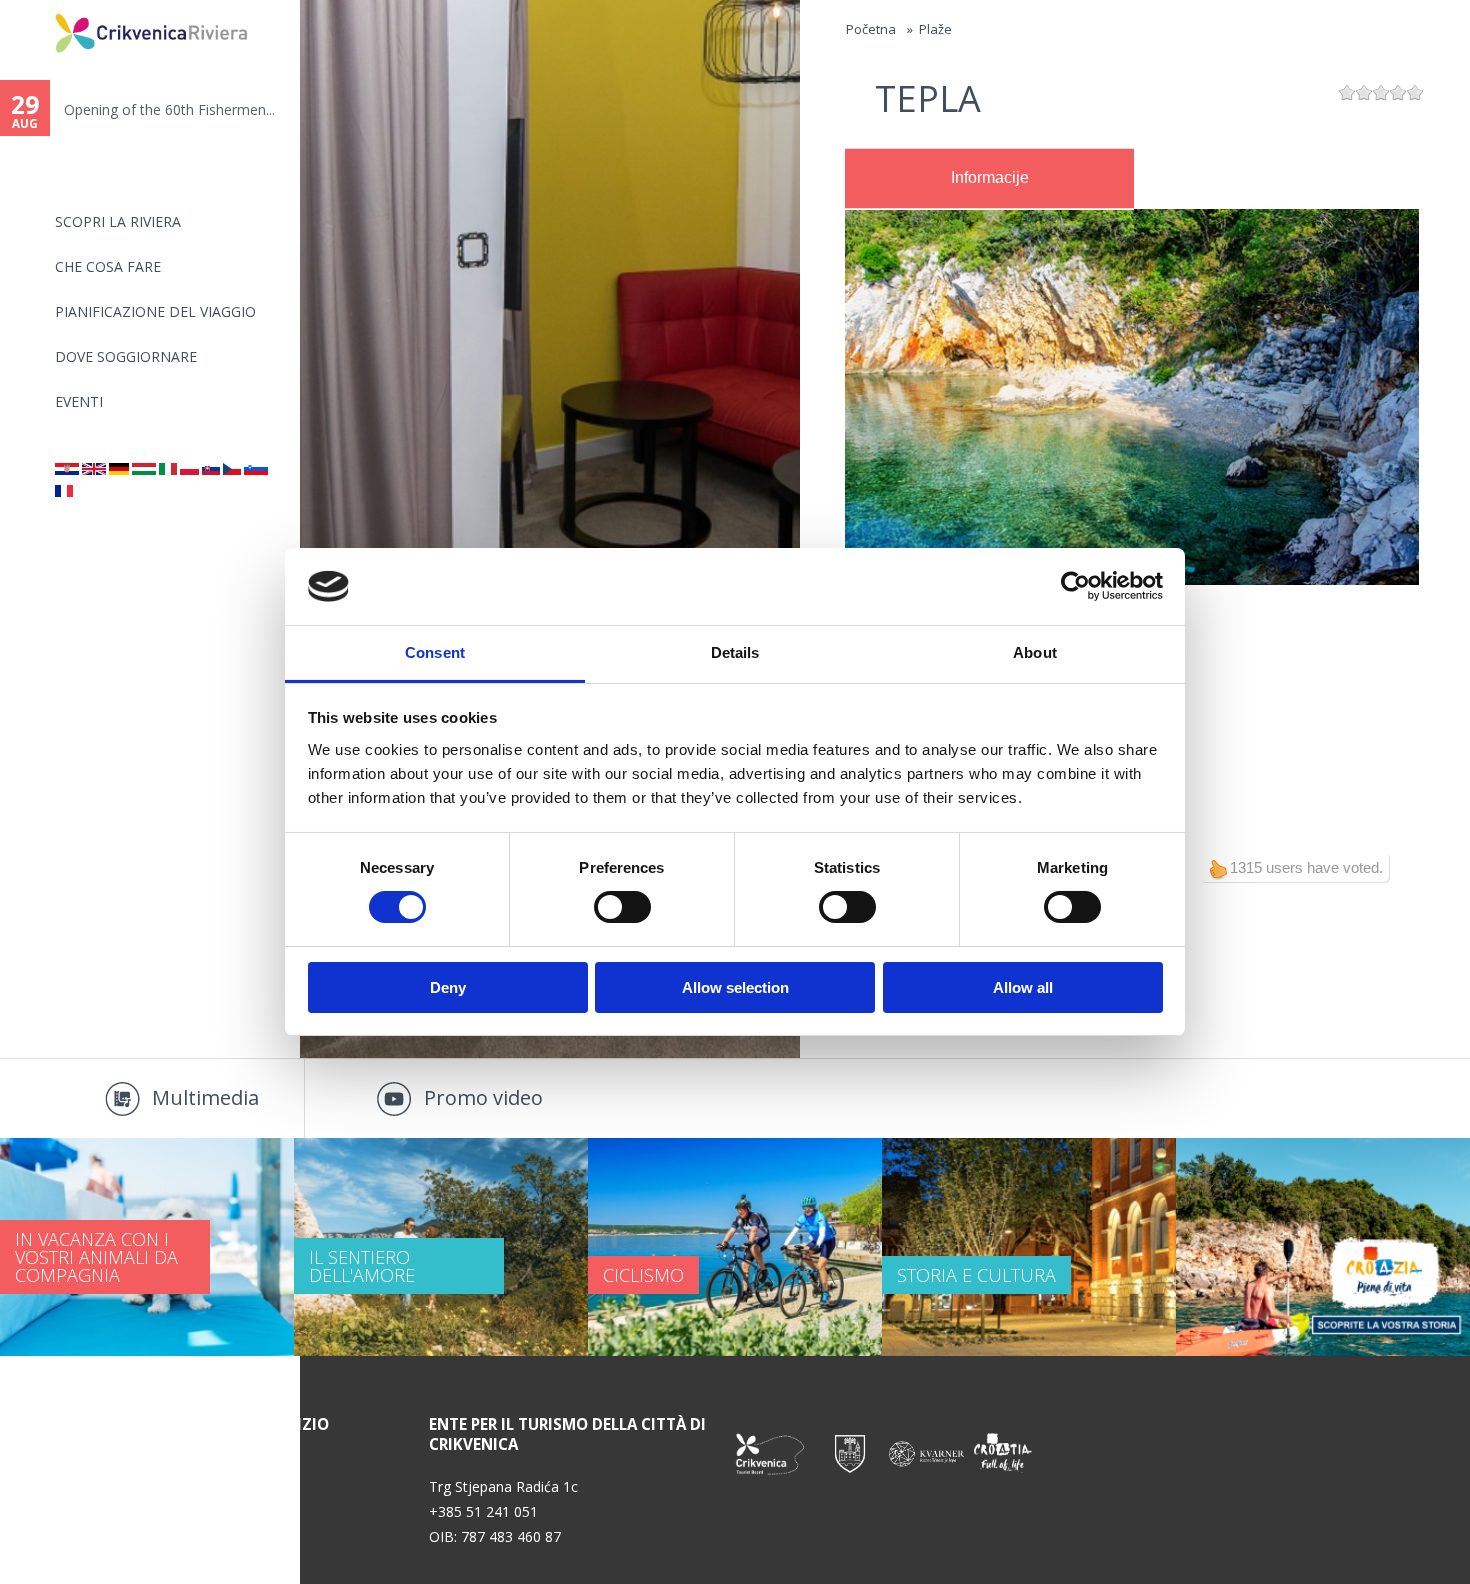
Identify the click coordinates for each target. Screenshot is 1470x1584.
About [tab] (1035, 652)
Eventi (79, 401)
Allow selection (735, 987)
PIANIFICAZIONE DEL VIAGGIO (155, 311)
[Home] (42, 8)
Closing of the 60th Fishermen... (166, 109)
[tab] (989, 179)
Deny (448, 987)
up (1218, 869)
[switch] (622, 907)
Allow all (1023, 987)
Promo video (483, 1097)
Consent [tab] (435, 652)
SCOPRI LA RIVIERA (118, 221)
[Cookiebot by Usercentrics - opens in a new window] (1075, 586)
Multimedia (205, 1097)
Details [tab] (735, 652)
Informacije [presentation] (990, 177)
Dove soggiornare (126, 356)
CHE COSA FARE (108, 266)
